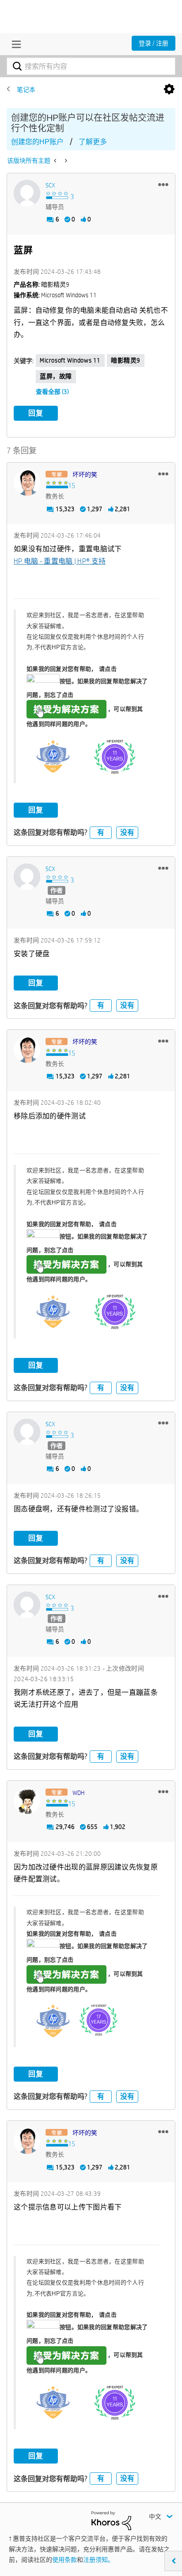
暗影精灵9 (126, 360)
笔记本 (26, 90)
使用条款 (64, 2560)
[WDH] (27, 1801)
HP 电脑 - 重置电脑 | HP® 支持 (60, 561)
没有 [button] (127, 832)
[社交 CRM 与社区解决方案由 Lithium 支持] (111, 2520)
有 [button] (101, 832)
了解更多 (93, 142)
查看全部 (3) (52, 392)
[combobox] (91, 66)
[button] (163, 184)
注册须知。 (99, 2560)
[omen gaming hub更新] (56, 161)
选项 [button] (169, 90)
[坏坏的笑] (27, 482)
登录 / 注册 (154, 43)
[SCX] (27, 193)
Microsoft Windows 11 (70, 360)
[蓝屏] (65, 161)
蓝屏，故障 (56, 376)
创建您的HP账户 (37, 142)
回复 (36, 413)
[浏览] (14, 44)
